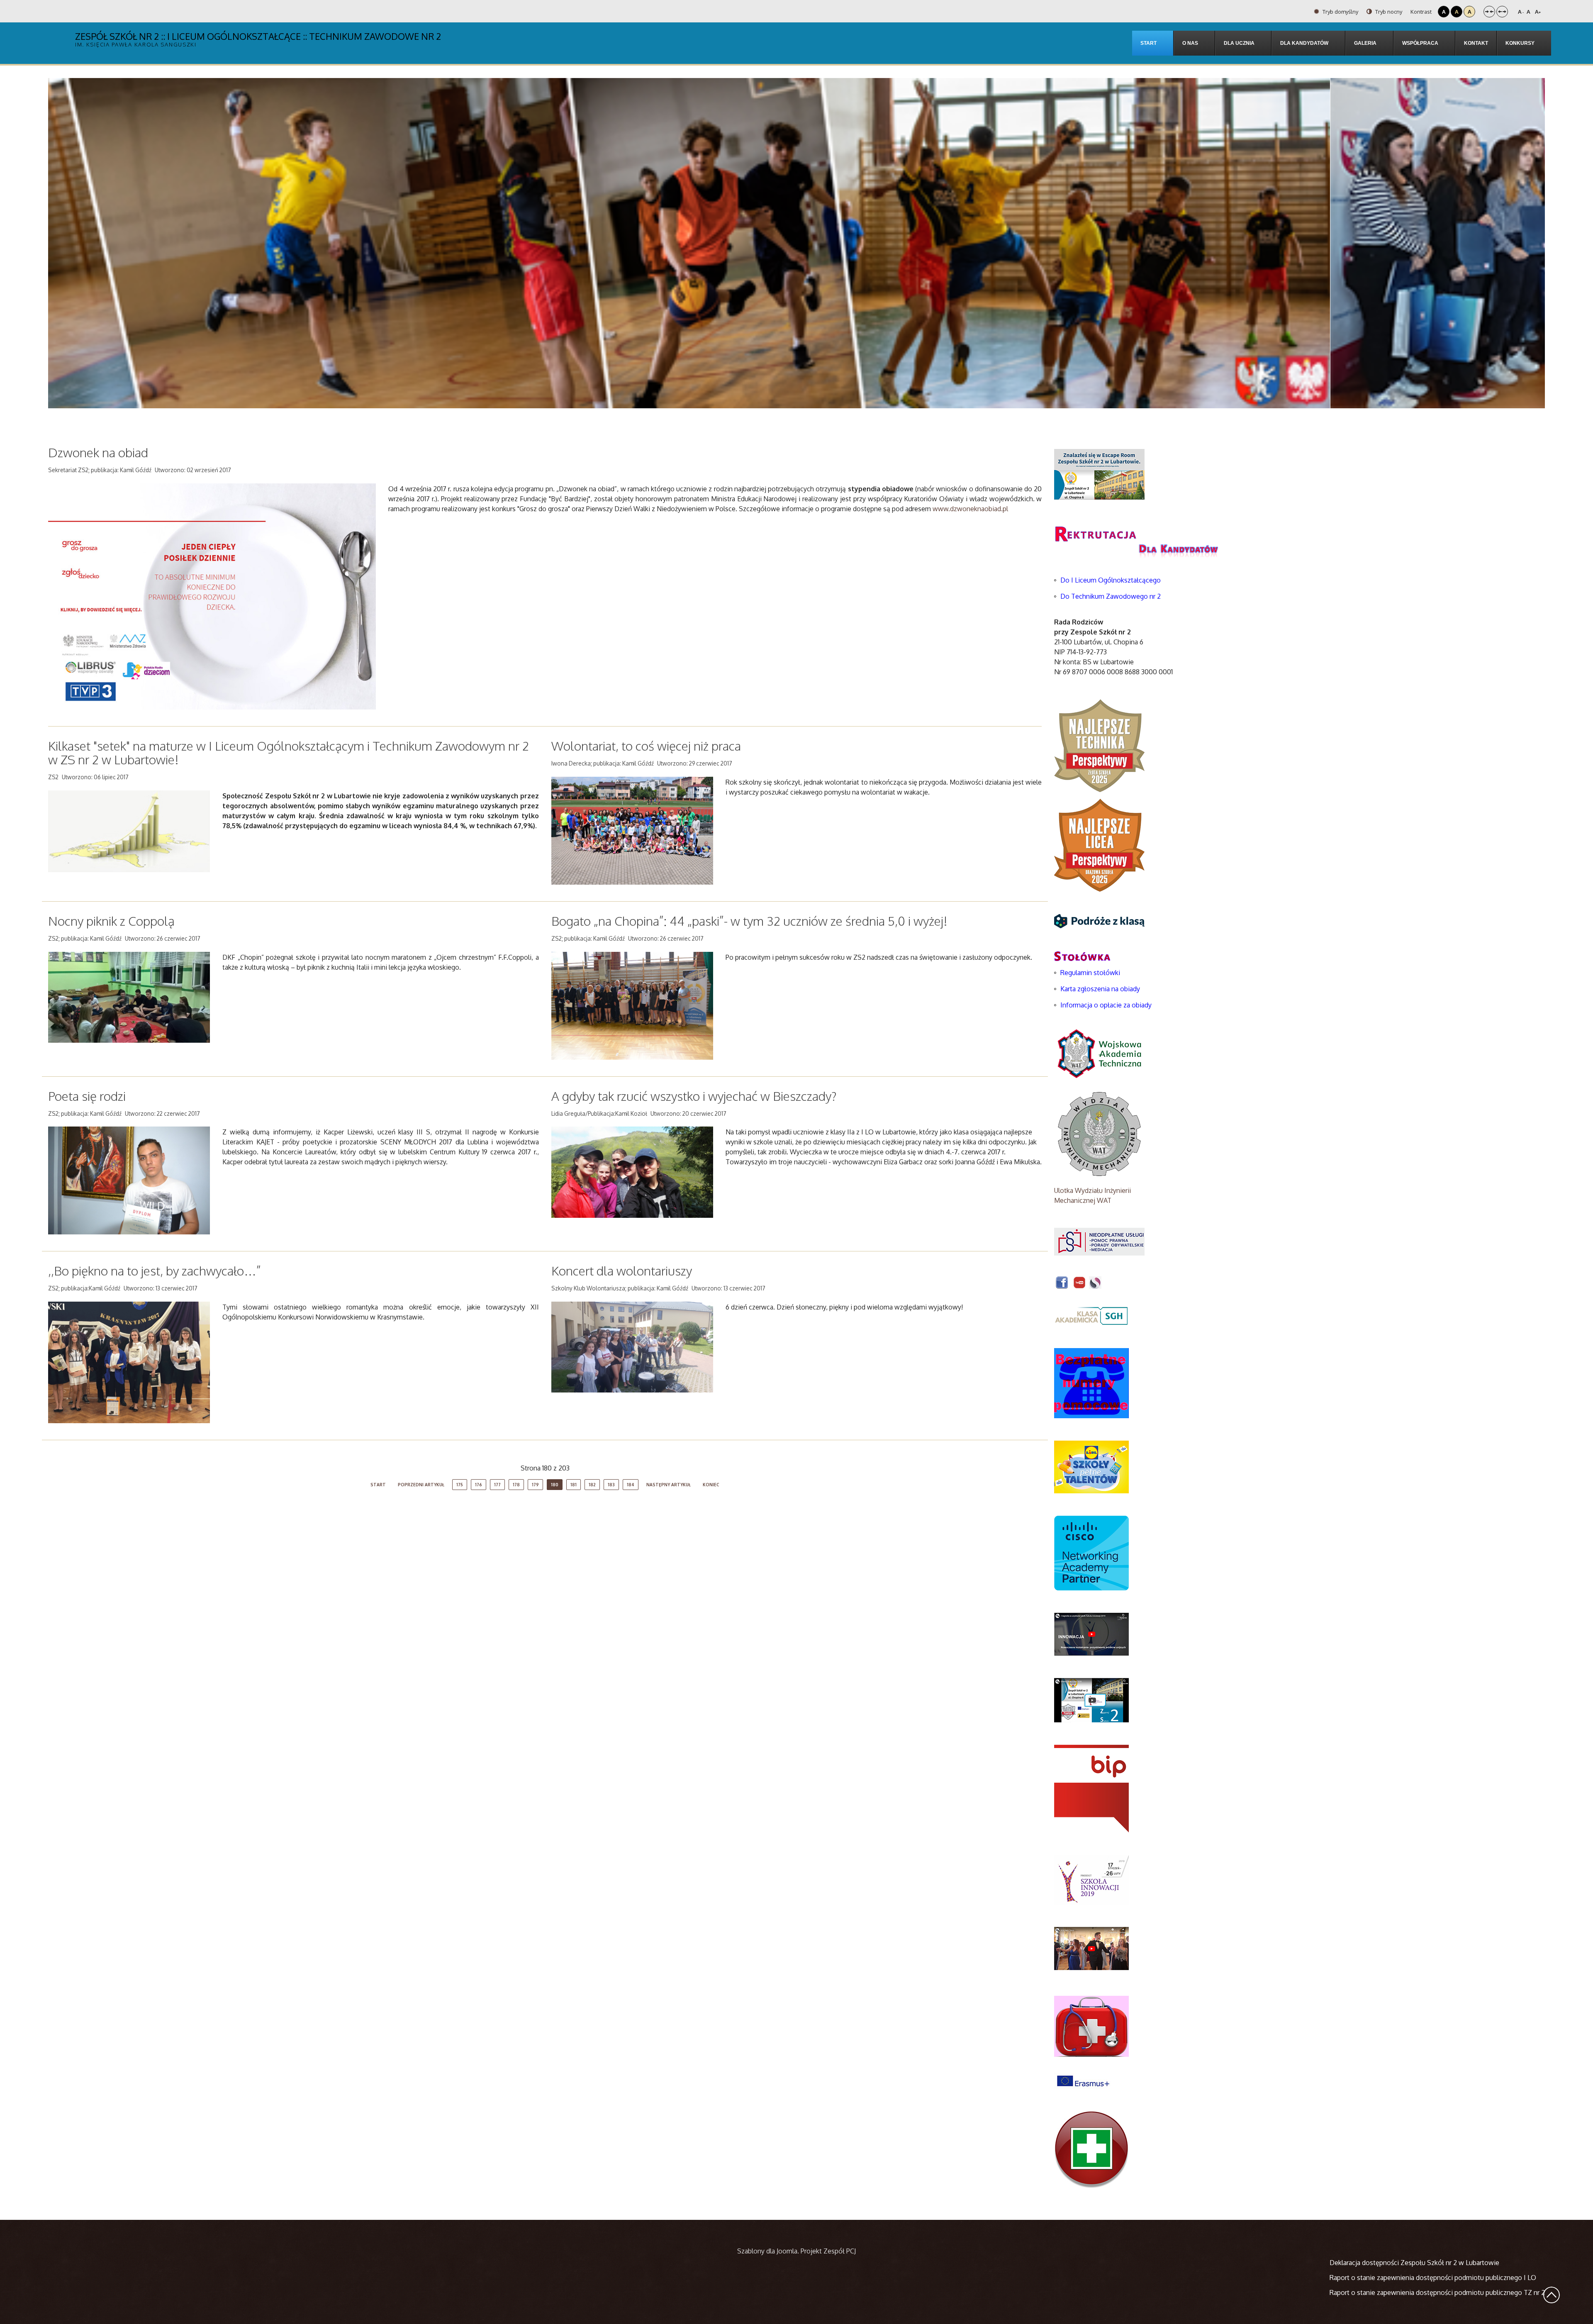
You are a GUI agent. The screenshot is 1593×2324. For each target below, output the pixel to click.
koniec (711, 1485)
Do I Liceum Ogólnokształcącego (1111, 580)
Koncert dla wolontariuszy (622, 1271)
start (378, 1485)
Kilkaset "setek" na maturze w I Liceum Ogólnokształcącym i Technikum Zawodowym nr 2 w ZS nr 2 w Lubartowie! (289, 752)
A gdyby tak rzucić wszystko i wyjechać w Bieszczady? (694, 1096)
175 (460, 1485)
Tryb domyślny (1340, 12)
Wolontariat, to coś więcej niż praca (646, 746)
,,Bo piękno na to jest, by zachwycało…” (155, 1271)
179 (535, 1485)
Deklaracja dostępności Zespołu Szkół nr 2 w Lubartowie (1414, 2263)
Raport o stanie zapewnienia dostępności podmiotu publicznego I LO (1433, 2278)
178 (516, 1485)
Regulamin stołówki (1090, 973)
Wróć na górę (1552, 2295)
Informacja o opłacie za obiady (1107, 1005)
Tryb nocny (1388, 12)
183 (611, 1485)
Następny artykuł (669, 1485)
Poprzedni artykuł (421, 1485)
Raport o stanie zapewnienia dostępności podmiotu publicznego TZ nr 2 (1437, 2292)
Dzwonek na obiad (98, 452)
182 (592, 1485)
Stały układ (1489, 12)
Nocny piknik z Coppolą (111, 921)
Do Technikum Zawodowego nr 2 (1111, 596)
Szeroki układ (1502, 12)
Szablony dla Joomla (767, 2251)
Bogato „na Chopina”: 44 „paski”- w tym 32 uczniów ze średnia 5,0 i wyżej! (749, 921)
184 (631, 1485)
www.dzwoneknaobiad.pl (971, 509)
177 (497, 1485)
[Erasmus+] (1083, 2080)
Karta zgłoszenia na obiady (1100, 989)
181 (574, 1485)
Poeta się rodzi (87, 1096)
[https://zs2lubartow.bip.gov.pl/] (1091, 1788)
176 (479, 1485)
